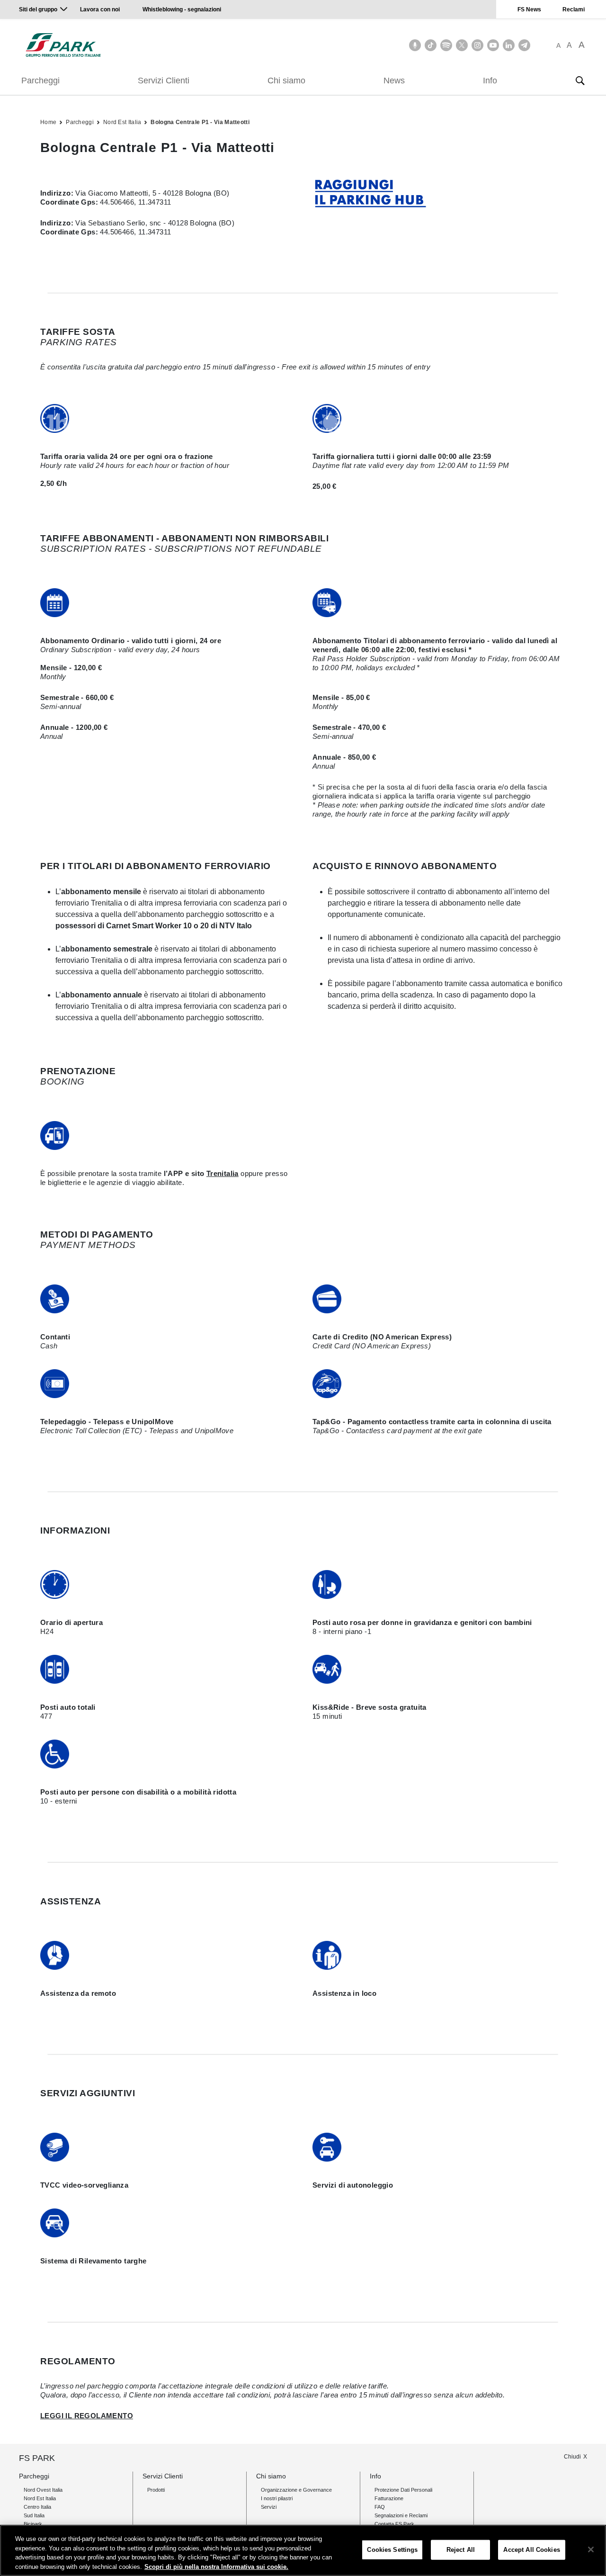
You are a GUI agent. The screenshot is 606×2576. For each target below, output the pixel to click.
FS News (529, 9)
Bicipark (33, 2524)
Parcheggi (40, 81)
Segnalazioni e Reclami (401, 2515)
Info (490, 81)
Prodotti (156, 2490)
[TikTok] (431, 45)
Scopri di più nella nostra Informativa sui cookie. (216, 2566)
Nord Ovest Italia (43, 2490)
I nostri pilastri (277, 2498)
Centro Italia (37, 2507)
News (394, 81)
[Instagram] (477, 45)
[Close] (591, 2549)
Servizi (269, 2507)
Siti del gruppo (38, 9)
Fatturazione (389, 2498)
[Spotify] (446, 45)
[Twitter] (462, 45)
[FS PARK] (63, 45)
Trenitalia (223, 1173)
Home (48, 122)
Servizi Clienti (164, 81)
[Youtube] (493, 45)
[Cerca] (580, 81)
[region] (303, 2550)
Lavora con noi (101, 9)
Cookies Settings (392, 2550)
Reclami (574, 9)
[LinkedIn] (509, 45)
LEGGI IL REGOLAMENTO (87, 2416)
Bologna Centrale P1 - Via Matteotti (200, 122)
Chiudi (572, 2457)
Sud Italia (34, 2515)
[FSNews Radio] (415, 45)
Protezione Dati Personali (403, 2490)
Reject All (461, 2550)
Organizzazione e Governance (296, 2490)
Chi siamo (286, 81)
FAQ (380, 2507)
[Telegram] (524, 45)
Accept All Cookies (531, 2550)
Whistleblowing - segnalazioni (182, 9)
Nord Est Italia (122, 122)
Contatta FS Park (394, 2524)
